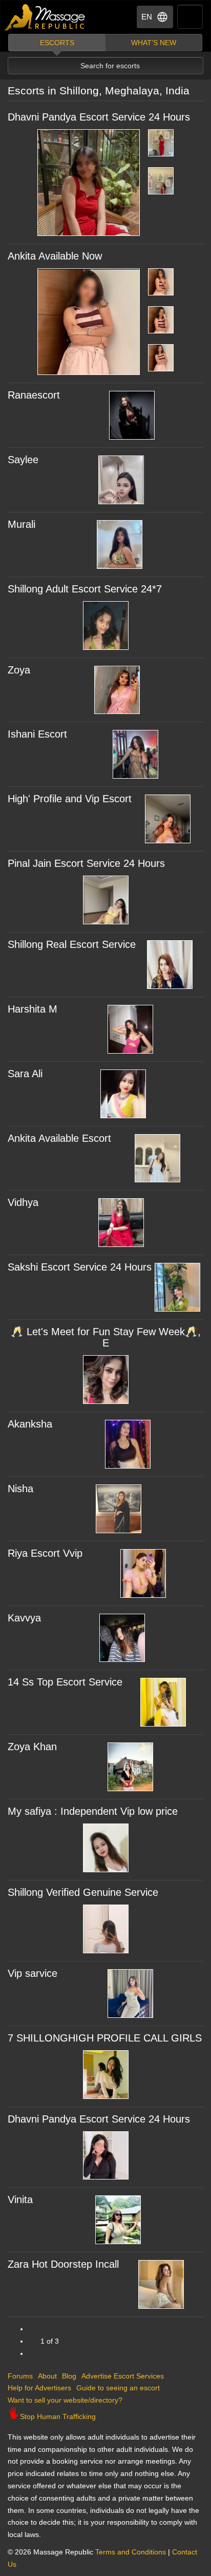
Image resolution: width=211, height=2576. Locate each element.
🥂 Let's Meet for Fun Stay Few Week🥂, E (106, 1337)
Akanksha (30, 1424)
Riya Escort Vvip (45, 1553)
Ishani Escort (37, 734)
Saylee (23, 460)
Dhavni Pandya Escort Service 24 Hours (99, 117)
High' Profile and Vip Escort (70, 799)
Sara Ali (25, 1074)
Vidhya (23, 1202)
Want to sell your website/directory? (65, 2400)
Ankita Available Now (55, 256)
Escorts (57, 43)
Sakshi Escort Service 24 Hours (80, 1267)
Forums (20, 2376)
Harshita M (33, 1009)
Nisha (20, 1489)
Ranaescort (34, 395)
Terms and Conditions (131, 2552)
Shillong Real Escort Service (72, 944)
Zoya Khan (32, 1747)
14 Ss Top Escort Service (65, 1682)
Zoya (19, 670)
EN (147, 17)
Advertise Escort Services (123, 2376)
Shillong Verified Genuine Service (83, 1892)
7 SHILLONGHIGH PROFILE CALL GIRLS (105, 2038)
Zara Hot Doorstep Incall (63, 2264)
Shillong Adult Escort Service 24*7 (85, 589)
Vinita (20, 2199)
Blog (69, 2376)
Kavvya (24, 1618)
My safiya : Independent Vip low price (93, 1811)
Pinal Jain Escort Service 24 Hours (86, 863)
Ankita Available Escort (59, 1138)
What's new (154, 43)
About (47, 2376)
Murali (22, 524)
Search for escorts (110, 66)
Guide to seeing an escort (118, 2388)
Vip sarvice (33, 1973)
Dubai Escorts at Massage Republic (45, 17)
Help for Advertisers (39, 2388)
